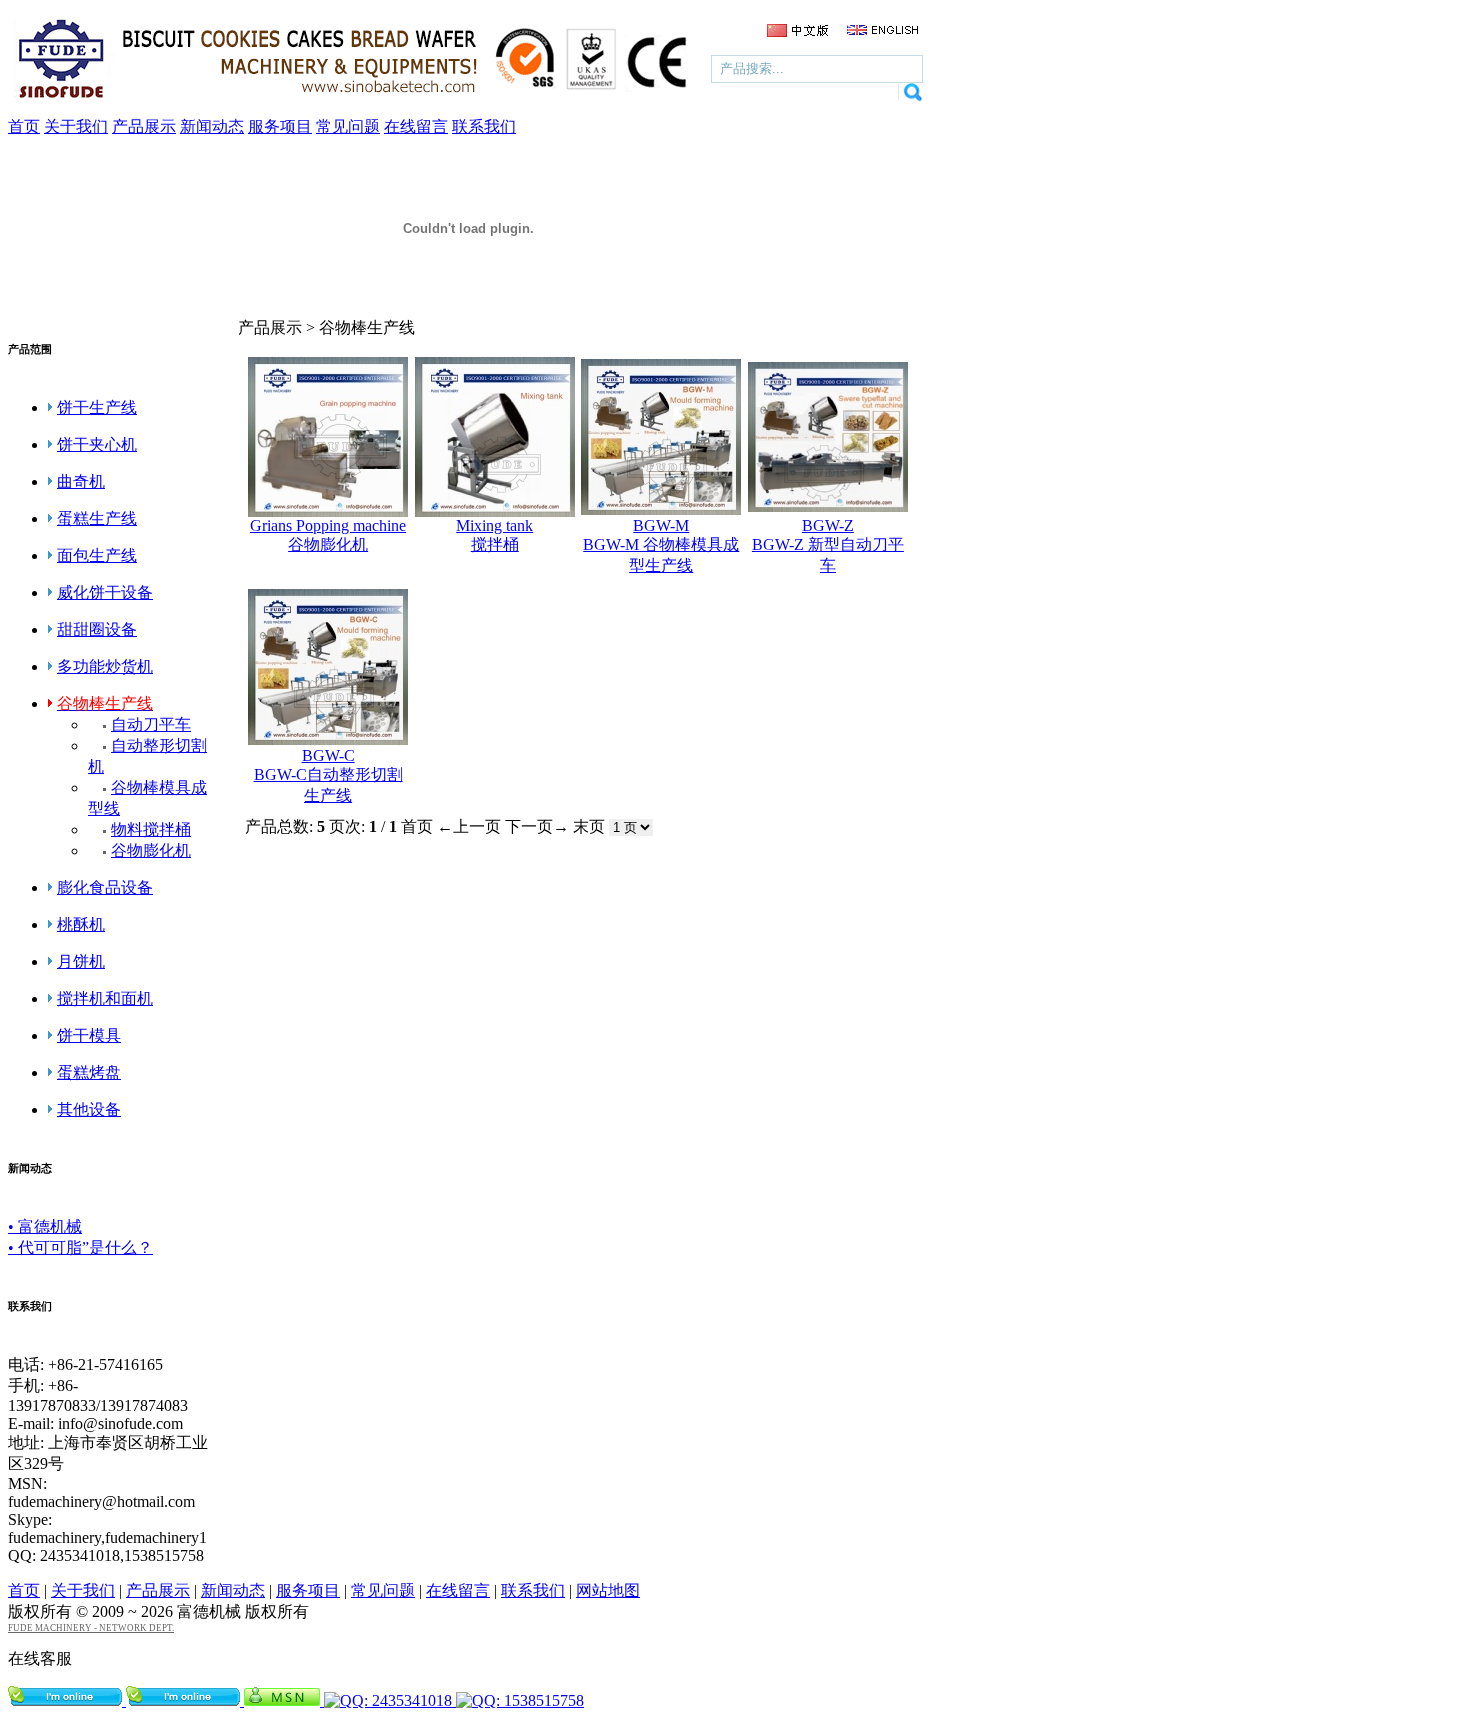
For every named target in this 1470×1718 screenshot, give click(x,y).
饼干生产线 (97, 407)
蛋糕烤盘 (89, 1072)
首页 (24, 1590)
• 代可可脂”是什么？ (80, 1247)
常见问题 (383, 1590)
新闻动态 (233, 1590)
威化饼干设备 (105, 592)
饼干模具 (89, 1035)
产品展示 (158, 1590)
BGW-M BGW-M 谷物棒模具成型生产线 (661, 545)
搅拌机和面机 (105, 998)
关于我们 (83, 1590)
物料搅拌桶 (151, 829)
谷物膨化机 (151, 850)
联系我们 (533, 1590)
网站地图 (608, 1590)
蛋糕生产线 (97, 518)
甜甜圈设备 (97, 629)
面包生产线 (97, 555)
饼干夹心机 (97, 444)
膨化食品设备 (105, 887)
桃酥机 (81, 924)
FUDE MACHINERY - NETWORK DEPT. (91, 1628)
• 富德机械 (45, 1226)
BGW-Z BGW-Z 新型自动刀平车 (828, 545)
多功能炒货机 (105, 666)
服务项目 (308, 1590)
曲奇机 (81, 481)
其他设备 (89, 1109)
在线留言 (458, 1590)
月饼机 (81, 961)
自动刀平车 (151, 724)
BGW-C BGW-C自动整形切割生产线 (328, 775)
